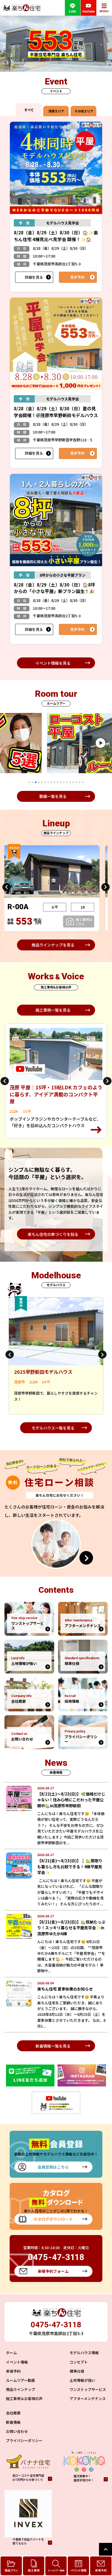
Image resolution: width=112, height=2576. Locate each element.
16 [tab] (76, 782)
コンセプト (79, 2362)
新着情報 (13, 2422)
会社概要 (13, 2413)
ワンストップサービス (88, 2389)
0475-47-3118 (56, 2325)
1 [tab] (29, 782)
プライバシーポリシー (24, 2440)
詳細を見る (34, 277)
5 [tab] (42, 782)
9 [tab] (54, 782)
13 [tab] (67, 782)
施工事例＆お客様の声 (24, 2398)
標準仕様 (77, 2371)
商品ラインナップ (21, 2389)
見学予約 (77, 277)
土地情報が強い (82, 2380)
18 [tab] (83, 782)
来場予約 (13, 2371)
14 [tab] (70, 782)
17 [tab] (79, 782)
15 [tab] (73, 782)
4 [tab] (39, 782)
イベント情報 (17, 2362)
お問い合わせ (17, 2431)
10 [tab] (58, 782)
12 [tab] (64, 782)
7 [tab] (48, 782)
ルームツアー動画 (20, 2380)
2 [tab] (33, 782)
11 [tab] (61, 782)
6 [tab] (45, 782)
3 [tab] (36, 782)
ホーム (11, 2353)
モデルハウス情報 (84, 2353)
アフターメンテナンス (88, 2398)
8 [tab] (51, 782)
